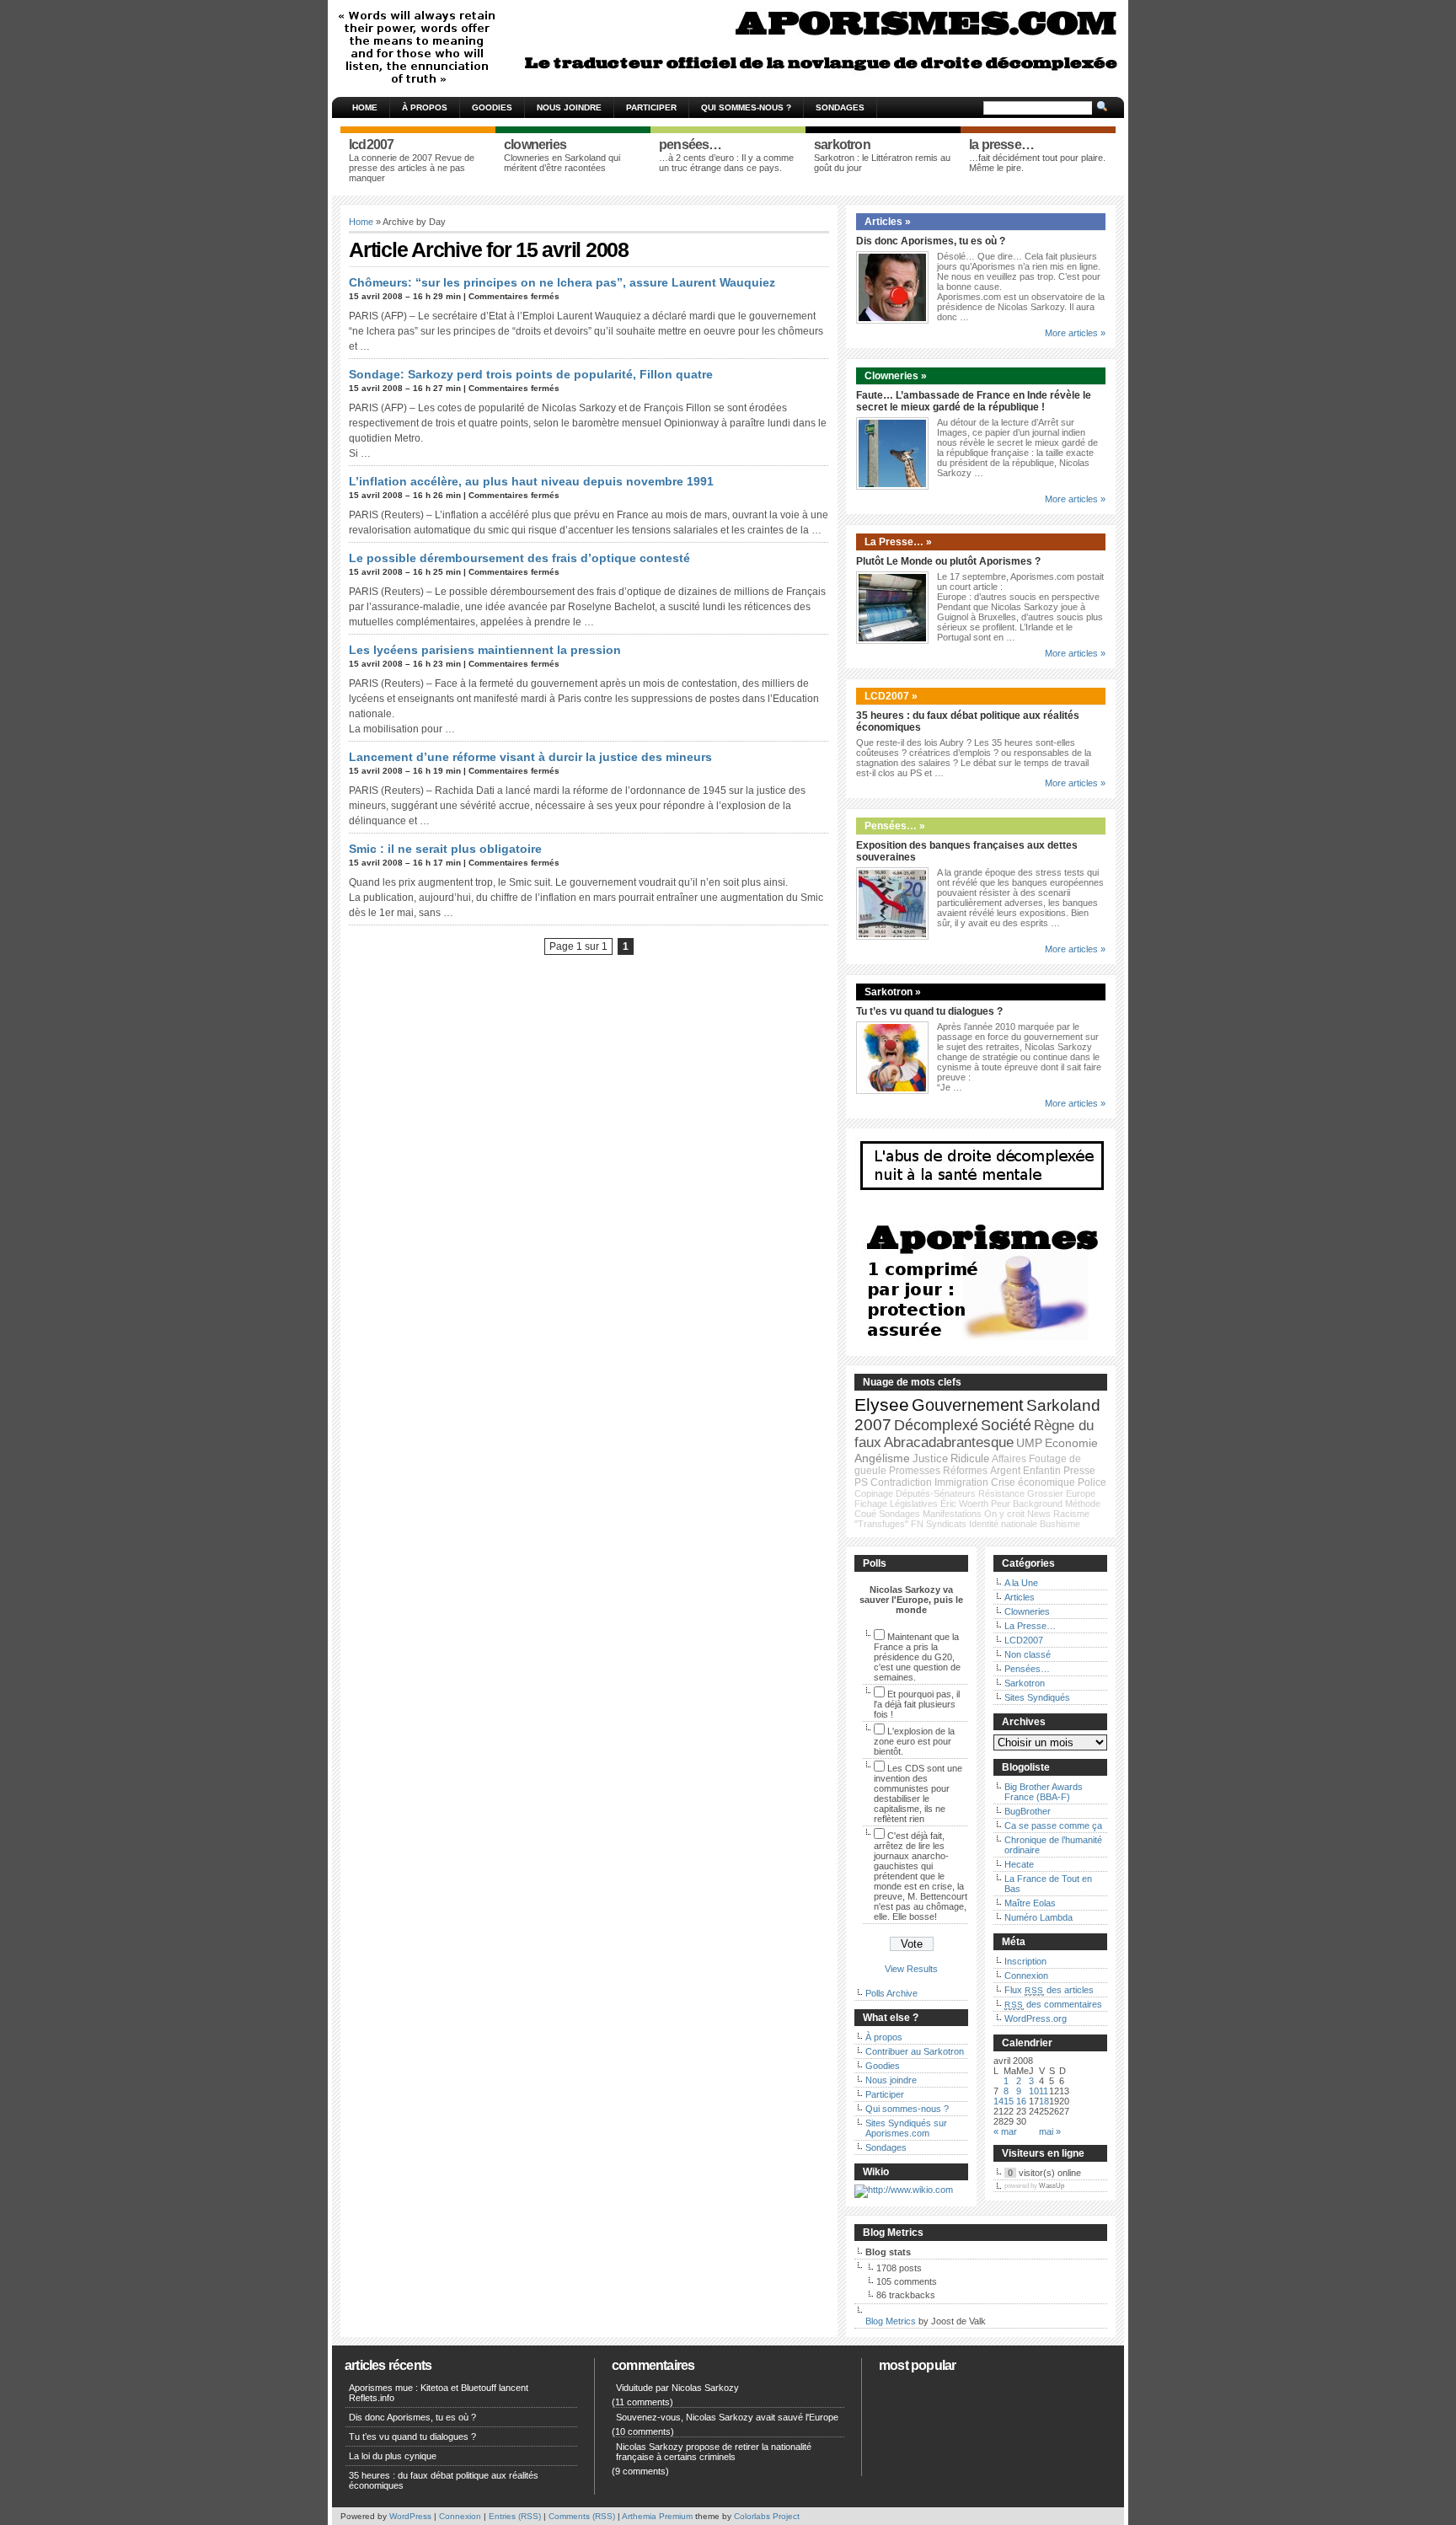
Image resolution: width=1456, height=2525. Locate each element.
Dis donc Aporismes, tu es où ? (931, 241)
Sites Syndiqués (1037, 1697)
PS (861, 1482)
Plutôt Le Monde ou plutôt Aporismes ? (948, 561)
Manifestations (952, 1514)
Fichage (871, 1504)
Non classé (1028, 1654)
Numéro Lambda (1038, 1917)
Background (1038, 1504)
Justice (930, 1458)
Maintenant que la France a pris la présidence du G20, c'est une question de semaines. (917, 1657)
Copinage (874, 1493)
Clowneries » (896, 376)
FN (917, 1524)
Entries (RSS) (515, 2516)
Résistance (1001, 1493)
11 (1044, 2091)
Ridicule (970, 1458)
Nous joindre (569, 107)
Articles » (888, 222)
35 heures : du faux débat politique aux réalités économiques (444, 2480)
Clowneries (1027, 1611)
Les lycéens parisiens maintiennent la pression (485, 650)
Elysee (882, 1405)
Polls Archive (891, 1993)
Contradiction (901, 1482)
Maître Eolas (1030, 1903)
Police (1092, 1482)
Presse (1079, 1471)
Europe (1081, 1493)
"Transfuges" (881, 1524)
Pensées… (1027, 1669)
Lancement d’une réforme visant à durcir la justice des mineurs (530, 757)
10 (1034, 2091)
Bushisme (1060, 1524)
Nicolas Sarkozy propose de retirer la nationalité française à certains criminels (714, 2452)
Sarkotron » (893, 992)
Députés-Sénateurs (936, 1493)
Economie (1071, 1443)
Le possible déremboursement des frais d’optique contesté (519, 558)
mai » (1050, 2131)
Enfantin (1042, 1471)
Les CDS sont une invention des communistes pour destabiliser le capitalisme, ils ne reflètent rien (918, 1793)
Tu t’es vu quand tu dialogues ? (929, 1011)
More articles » (1075, 333)
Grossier (1045, 1493)
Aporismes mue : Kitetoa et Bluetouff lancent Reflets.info (439, 2393)
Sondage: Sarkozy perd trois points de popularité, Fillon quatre (531, 374)
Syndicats (946, 1524)
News (1039, 1514)
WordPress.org (1036, 2018)
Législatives (914, 1504)
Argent (1005, 1471)
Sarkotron (1025, 1683)
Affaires (1009, 1459)
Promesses (915, 1471)
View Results (911, 1969)
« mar (1005, 2131)
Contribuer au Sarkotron (915, 2051)
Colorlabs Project (767, 2516)
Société (1006, 1425)
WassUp (1052, 2186)
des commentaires (1053, 2004)
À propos (425, 107)
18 (1044, 2101)
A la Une (1021, 1583)
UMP (1029, 1443)
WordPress (410, 2516)
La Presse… (1030, 1626)
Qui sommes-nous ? (746, 107)
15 (1009, 2101)
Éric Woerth (964, 1504)
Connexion (1026, 1976)
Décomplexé (936, 1425)
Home (365, 107)
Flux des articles (1049, 1990)
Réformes (965, 1471)
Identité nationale (1003, 1524)
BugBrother (1028, 1811)
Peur (1001, 1504)
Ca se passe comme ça (1053, 1825)
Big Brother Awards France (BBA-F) (1044, 1792)
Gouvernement (968, 1405)
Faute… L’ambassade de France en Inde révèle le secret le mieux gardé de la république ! (974, 401)
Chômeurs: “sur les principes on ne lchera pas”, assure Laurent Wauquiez (562, 282)
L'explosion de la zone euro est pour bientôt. (914, 1741)
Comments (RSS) (582, 2516)
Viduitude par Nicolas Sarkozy (677, 2388)
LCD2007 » (891, 696)
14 (998, 2101)
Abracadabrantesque (949, 1442)
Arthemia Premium (657, 2516)
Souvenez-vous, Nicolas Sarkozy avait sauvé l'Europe (727, 2417)
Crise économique (1033, 1482)
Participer (651, 107)
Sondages (840, 107)
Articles (1020, 1597)
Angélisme (882, 1458)
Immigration (961, 1482)
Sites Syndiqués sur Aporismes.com (906, 2128)
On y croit (1004, 1514)
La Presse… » (898, 542)
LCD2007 (1024, 1640)
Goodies (492, 107)
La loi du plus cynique (393, 2456)
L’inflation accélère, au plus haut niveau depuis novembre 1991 (531, 481)
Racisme (1071, 1514)
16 (1021, 2101)
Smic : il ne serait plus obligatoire (445, 849)
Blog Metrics (891, 2321)
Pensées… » (895, 826)
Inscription (1025, 1961)
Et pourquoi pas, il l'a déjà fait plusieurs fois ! (917, 1704)
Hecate (1019, 1864)
